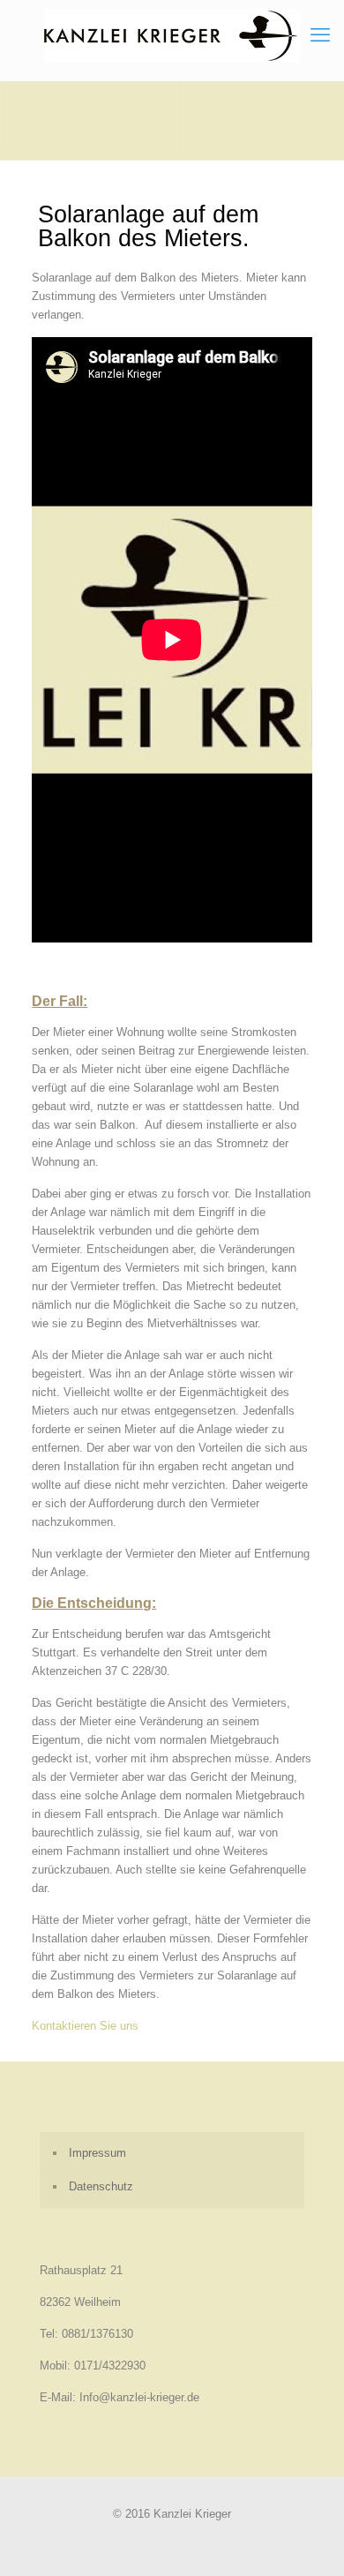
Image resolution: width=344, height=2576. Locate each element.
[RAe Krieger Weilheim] (172, 36)
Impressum (97, 2153)
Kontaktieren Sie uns (85, 2026)
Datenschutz (101, 2186)
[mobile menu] (320, 35)
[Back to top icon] (308, 2540)
